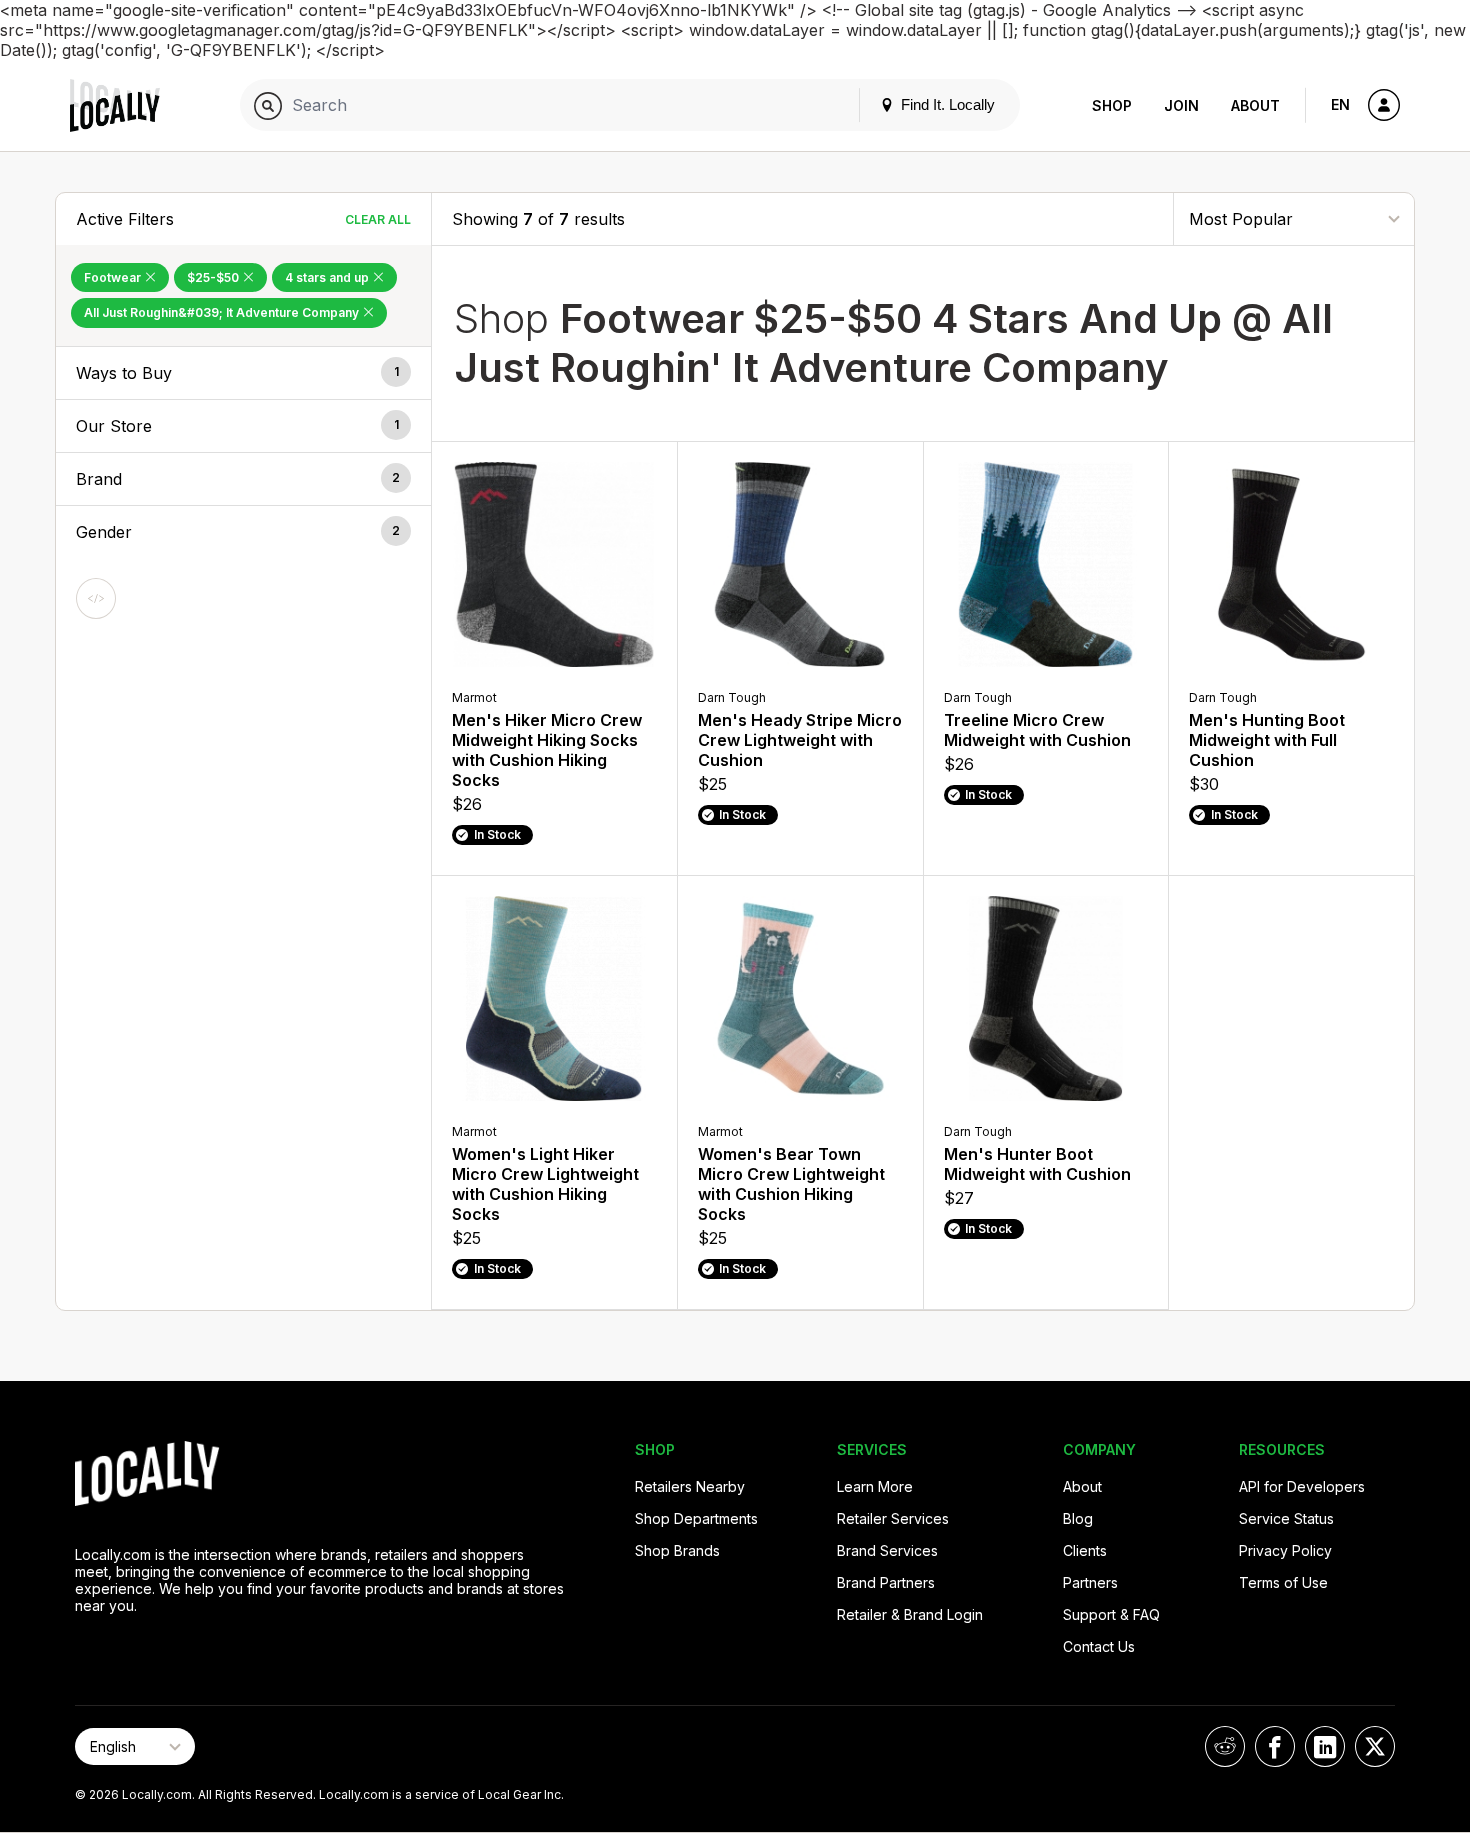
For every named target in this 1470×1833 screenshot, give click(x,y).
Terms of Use (1283, 1582)
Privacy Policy (1285, 1550)
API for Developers (1302, 1486)
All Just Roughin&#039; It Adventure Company (223, 312)
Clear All (378, 219)
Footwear (114, 277)
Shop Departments (696, 1518)
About (1255, 105)
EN (1340, 104)
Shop (1112, 105)
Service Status (1286, 1518)
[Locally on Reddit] (1225, 1746)
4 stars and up (328, 277)
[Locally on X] (1375, 1746)
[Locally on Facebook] (1275, 1746)
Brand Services (887, 1550)
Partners (1090, 1582)
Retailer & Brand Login (910, 1614)
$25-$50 (214, 277)
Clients (1085, 1550)
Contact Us (1099, 1646)
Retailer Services (893, 1518)
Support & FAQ (1111, 1614)
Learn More (875, 1486)
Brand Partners (886, 1582)
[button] (243, 373)
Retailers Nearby (690, 1486)
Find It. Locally (946, 104)
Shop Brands (677, 1550)
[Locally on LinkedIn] (1325, 1746)
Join (1181, 105)
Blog (1111, 22)
